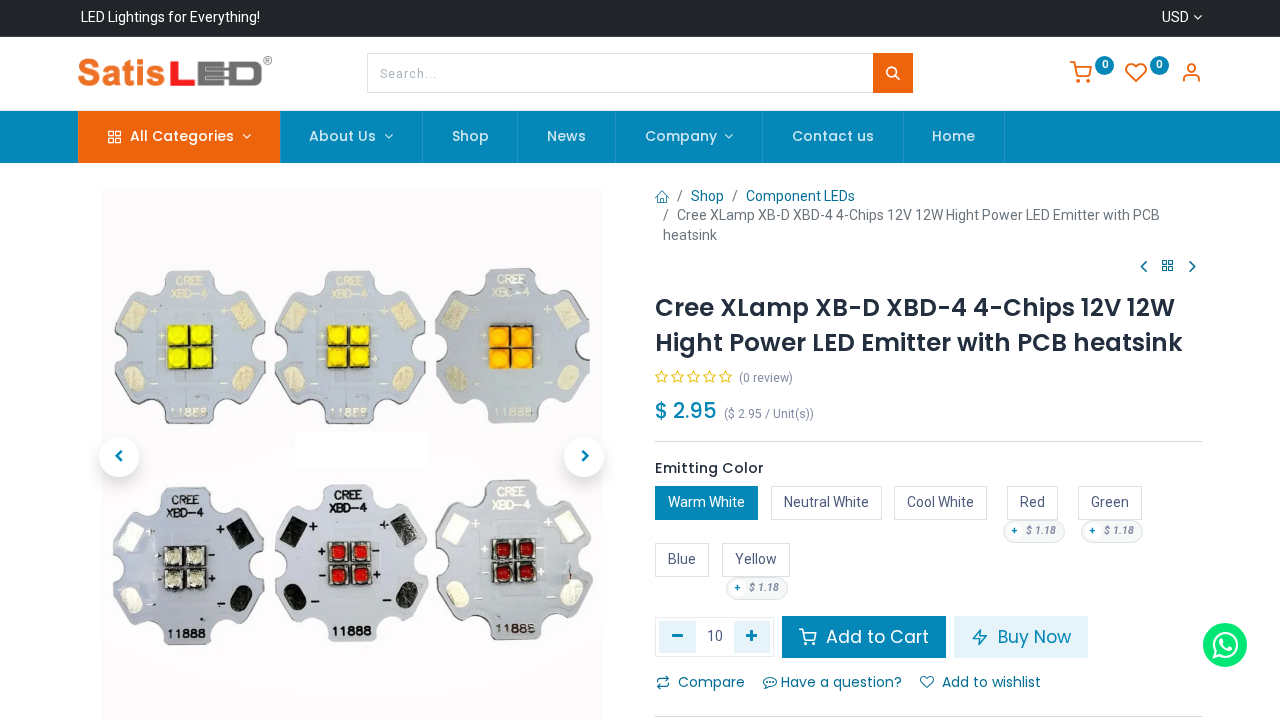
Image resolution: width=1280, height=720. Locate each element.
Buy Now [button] (1032, 637)
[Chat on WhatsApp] (1225, 645)
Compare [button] (711, 682)
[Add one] (752, 637)
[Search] (893, 73)
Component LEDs (800, 196)
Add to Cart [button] (875, 637)
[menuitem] (470, 137)
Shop (707, 196)
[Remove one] (677, 637)
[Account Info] (1191, 75)
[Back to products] (1168, 266)
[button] (119, 457)
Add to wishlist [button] (991, 682)
